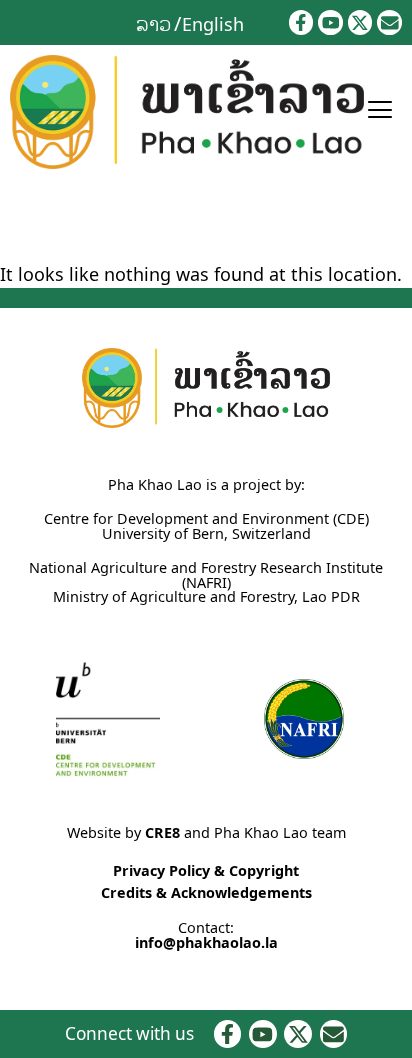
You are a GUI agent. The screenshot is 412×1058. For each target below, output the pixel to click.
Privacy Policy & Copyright (206, 870)
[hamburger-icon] (379, 112)
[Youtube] (330, 22)
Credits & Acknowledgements (206, 892)
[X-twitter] (360, 22)
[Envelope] (389, 22)
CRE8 (162, 832)
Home (20, 220)
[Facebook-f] (301, 22)
